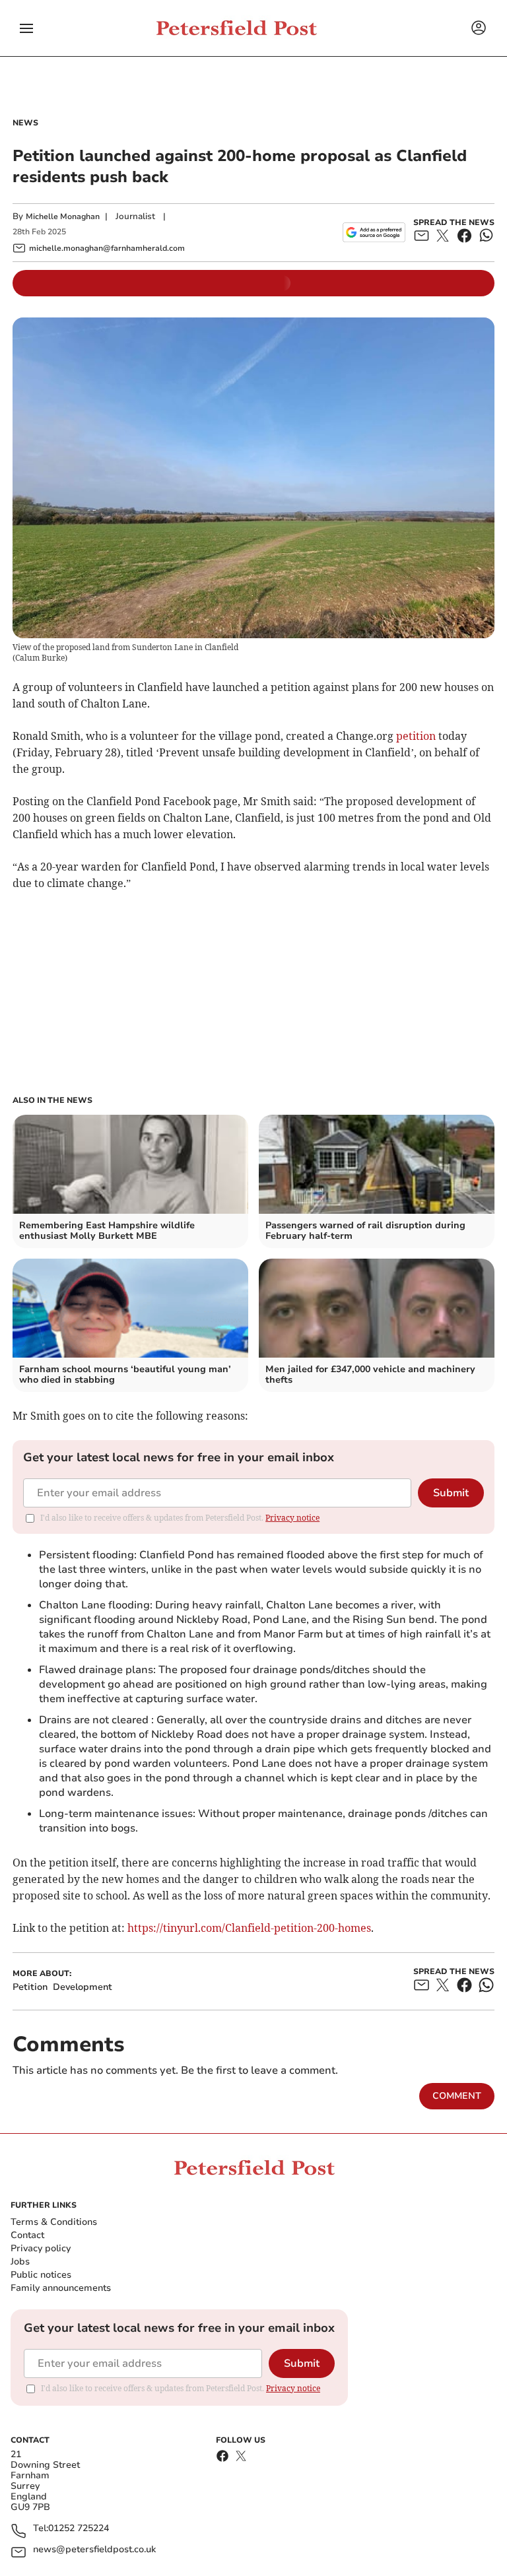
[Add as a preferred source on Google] (374, 232)
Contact (27, 2235)
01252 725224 (79, 2529)
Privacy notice (292, 1518)
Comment (457, 2096)
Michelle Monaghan (63, 216)
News (25, 123)
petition (416, 736)
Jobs (20, 2262)
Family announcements (61, 2288)
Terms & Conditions (54, 2222)
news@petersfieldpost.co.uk (94, 2550)
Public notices (41, 2275)
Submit (451, 1493)
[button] (26, 28)
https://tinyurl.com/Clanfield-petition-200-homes (249, 1928)
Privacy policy (41, 2248)
